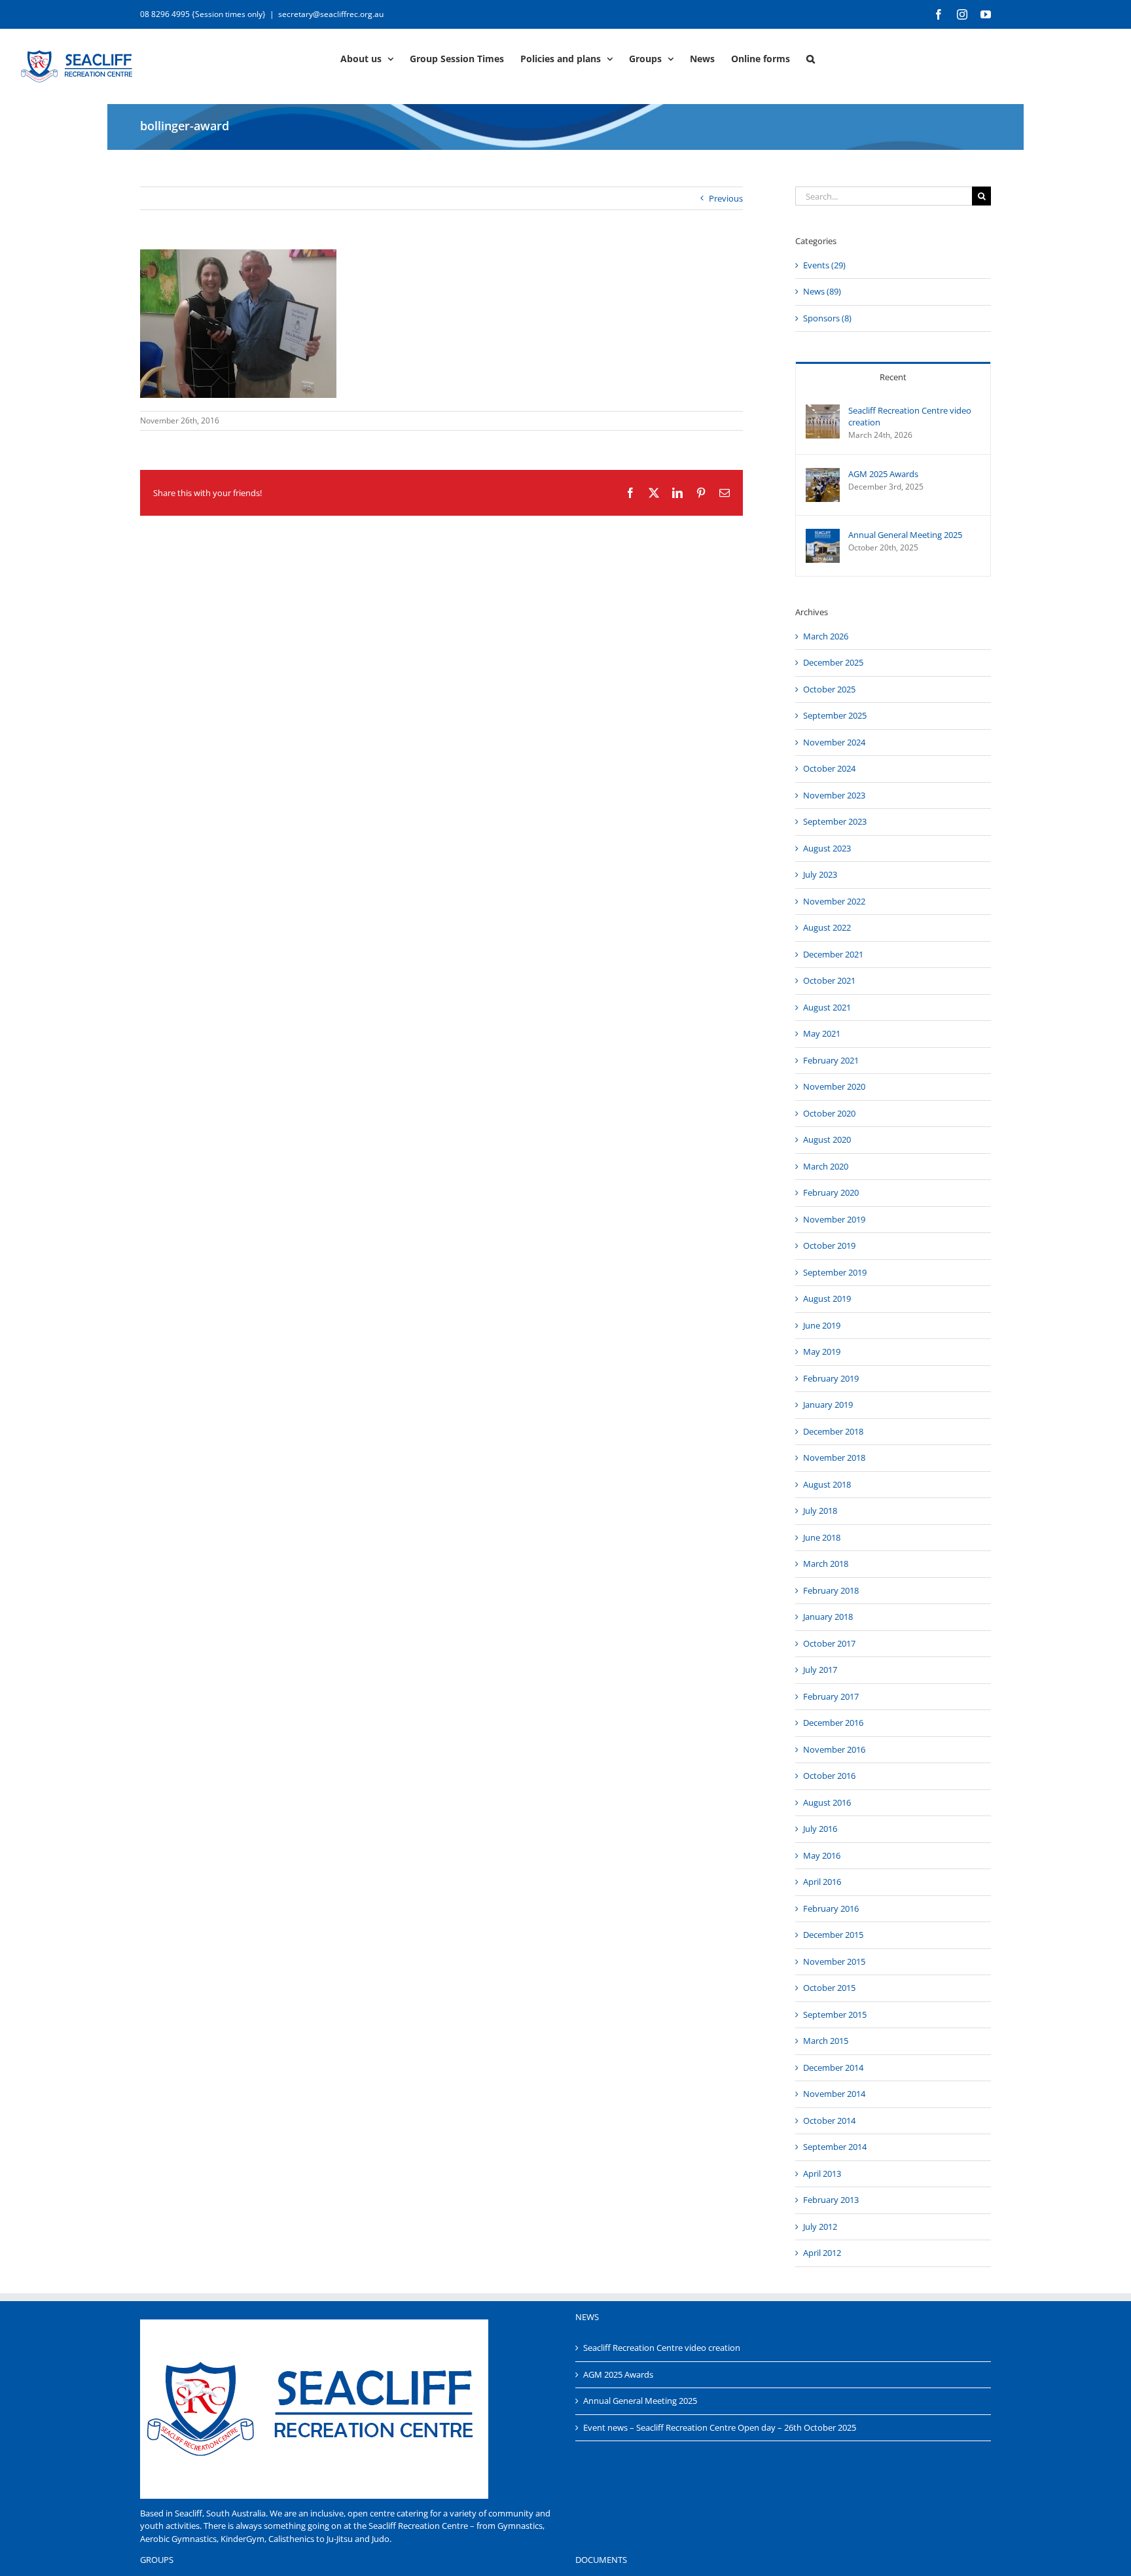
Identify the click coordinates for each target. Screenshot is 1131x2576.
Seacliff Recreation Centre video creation (910, 416)
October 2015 (829, 1988)
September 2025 (835, 715)
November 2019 (834, 1219)
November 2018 (834, 1458)
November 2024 (834, 742)
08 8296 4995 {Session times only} (203, 14)
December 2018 (833, 1431)
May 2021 (822, 1033)
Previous (726, 198)
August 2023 (827, 848)
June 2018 (822, 1537)
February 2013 (831, 2200)
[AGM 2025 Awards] (823, 474)
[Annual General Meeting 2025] (823, 535)
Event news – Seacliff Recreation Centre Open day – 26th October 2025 (720, 2427)
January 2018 (828, 1617)
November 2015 (834, 1961)
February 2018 (831, 1590)
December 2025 (833, 662)
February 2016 (831, 1908)
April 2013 (822, 2173)
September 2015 (835, 2014)
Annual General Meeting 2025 (905, 535)
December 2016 (833, 1723)
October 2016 (829, 1776)
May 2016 (822, 1855)
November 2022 (834, 901)
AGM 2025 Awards (883, 474)
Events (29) (824, 265)
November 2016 (834, 1749)
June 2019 (822, 1325)
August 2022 (827, 927)
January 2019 (828, 1404)
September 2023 (835, 821)
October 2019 (829, 1245)
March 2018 (826, 1564)
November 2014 (834, 2094)
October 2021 (829, 980)
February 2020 (831, 1192)
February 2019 (831, 1378)
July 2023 (820, 874)
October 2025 (829, 689)
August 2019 (827, 1298)
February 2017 (831, 1696)
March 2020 (826, 1166)
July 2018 (820, 1511)
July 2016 (820, 1829)
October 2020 (829, 1113)
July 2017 (820, 1670)
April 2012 (822, 2253)
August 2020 (827, 1139)
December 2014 (833, 2067)
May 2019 (822, 1351)
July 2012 (820, 2227)
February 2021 (831, 1060)
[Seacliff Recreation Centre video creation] (823, 410)
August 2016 (827, 1802)
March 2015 (826, 2041)
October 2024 (829, 768)
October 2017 (829, 1643)
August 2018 (827, 1484)
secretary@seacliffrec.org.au (331, 14)
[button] (811, 58)
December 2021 (833, 954)
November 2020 (834, 1086)
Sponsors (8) (827, 318)
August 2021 (827, 1007)
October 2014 (829, 2120)
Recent (893, 377)
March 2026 (826, 636)
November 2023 (834, 795)
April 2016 (822, 1882)
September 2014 (835, 2147)
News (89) (822, 291)
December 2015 (833, 1935)
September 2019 (835, 1272)
